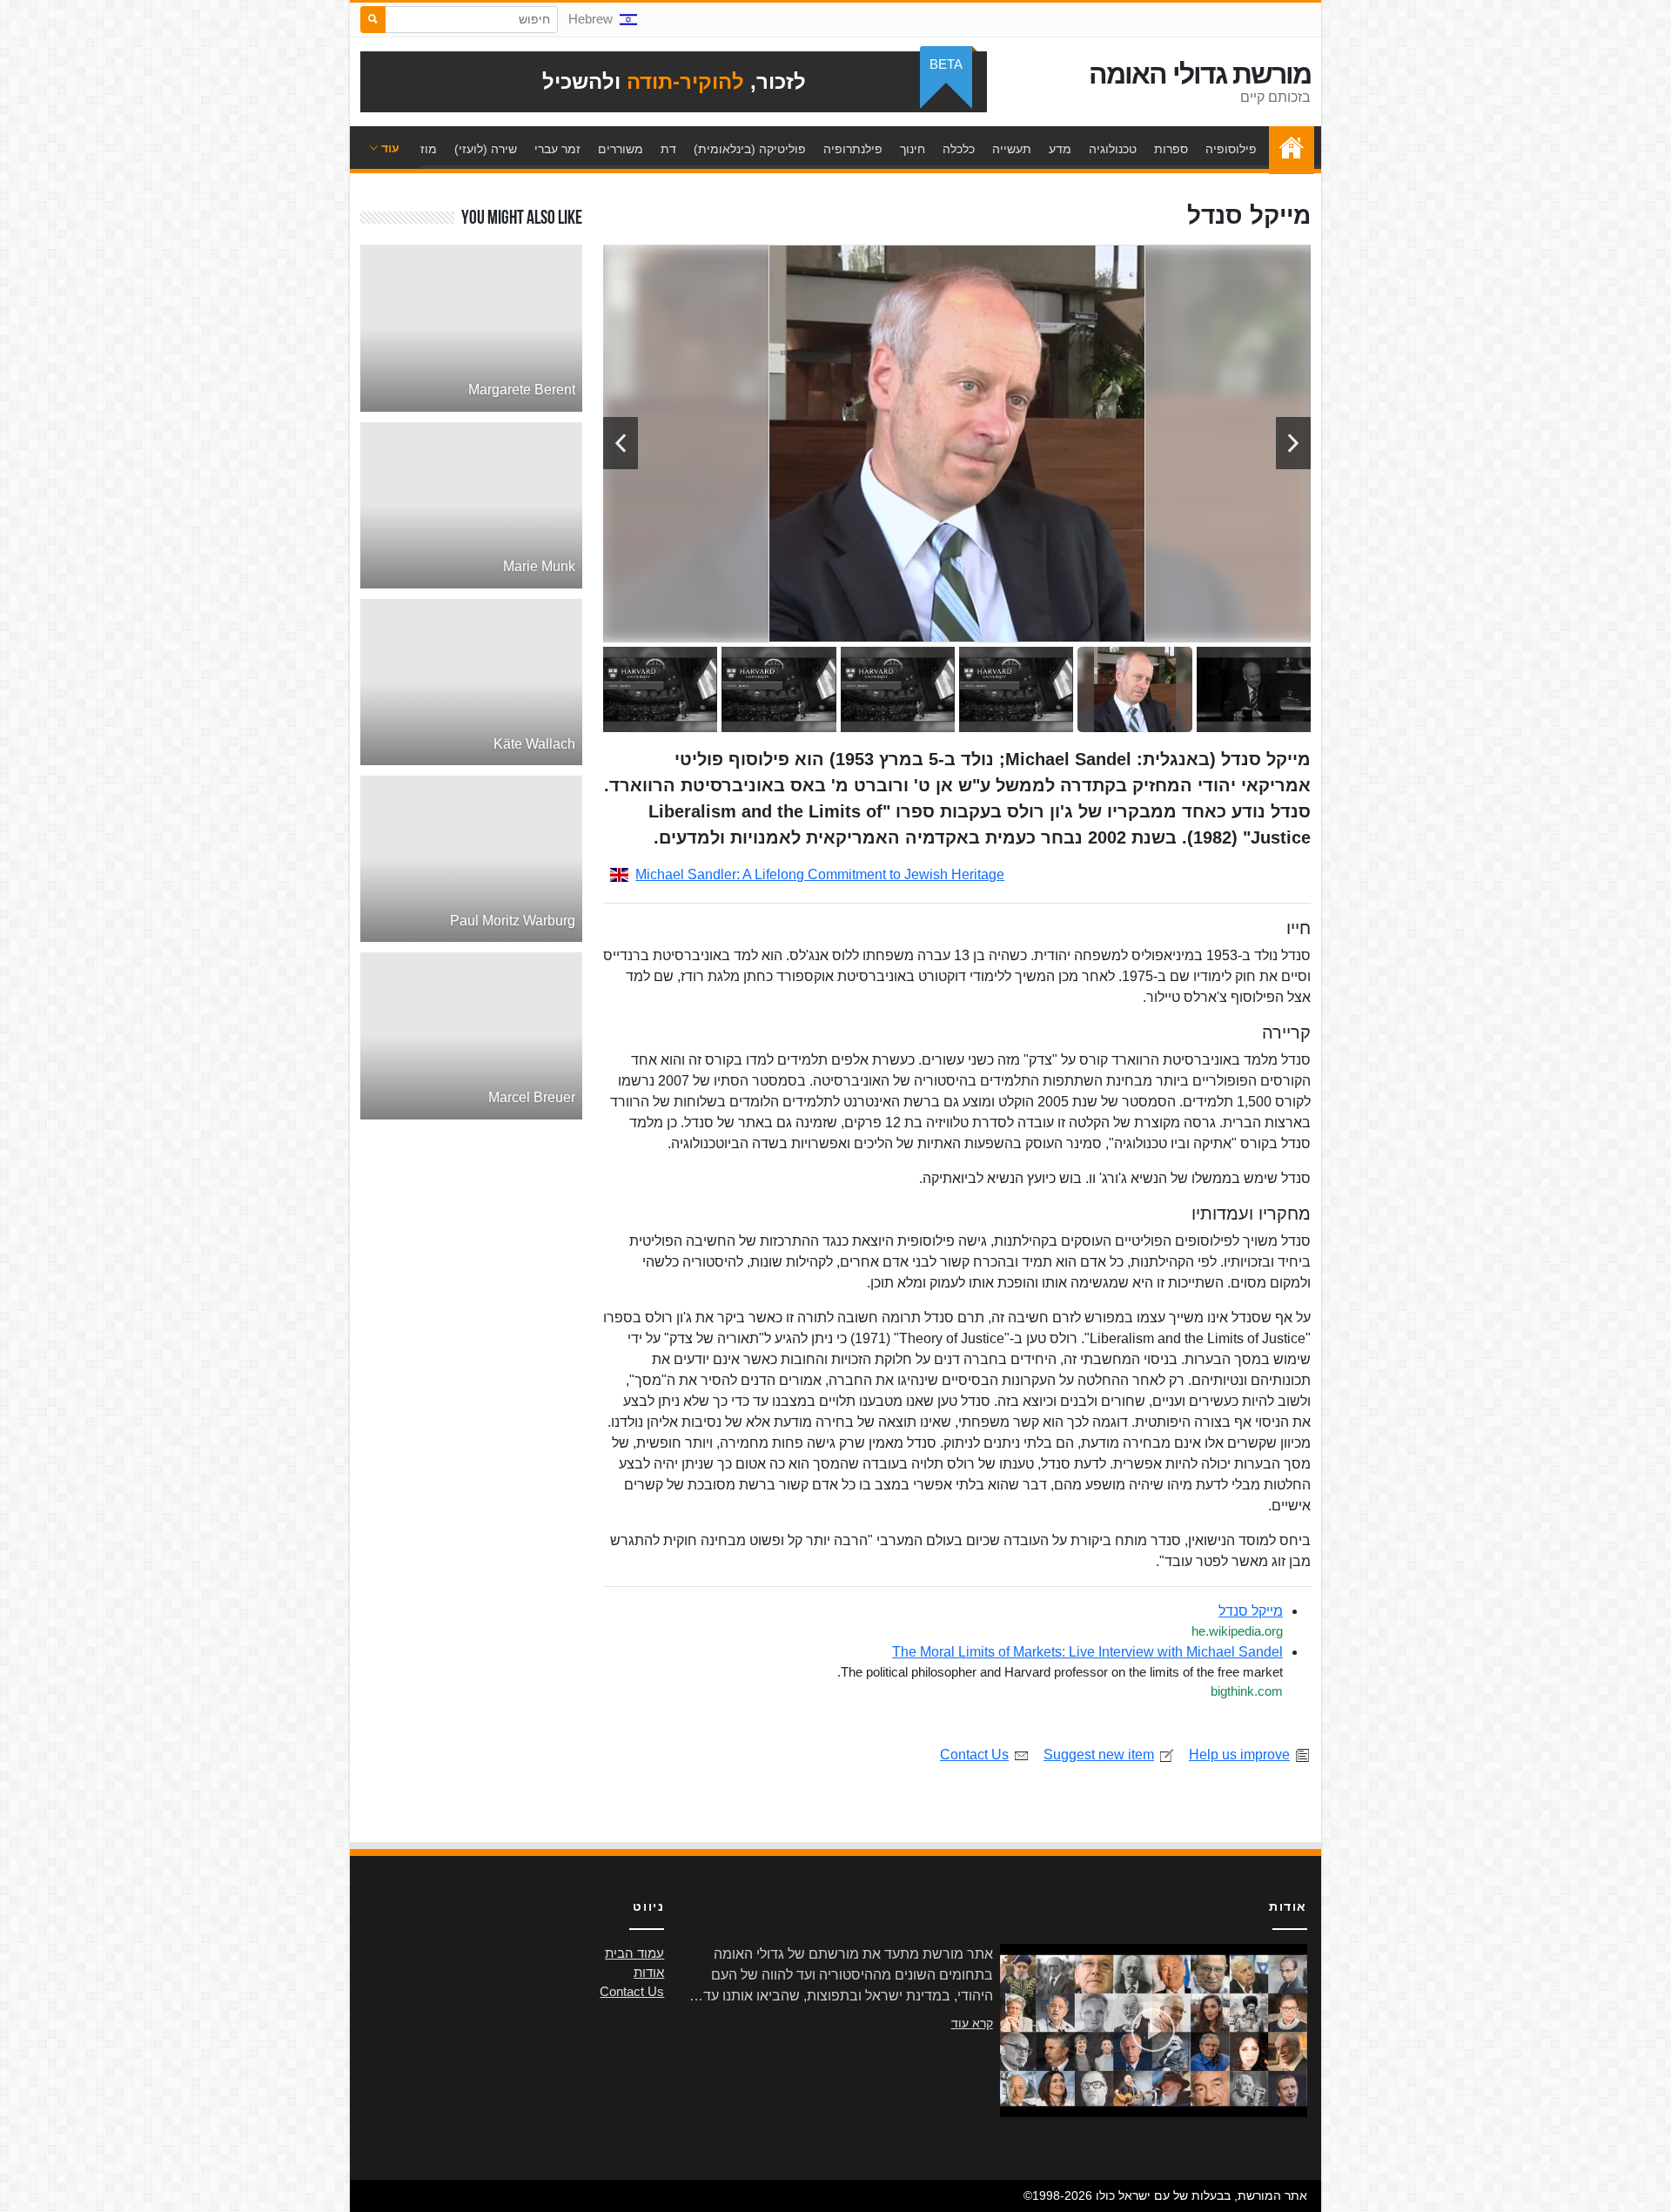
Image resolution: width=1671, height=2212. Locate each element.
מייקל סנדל (1251, 1611)
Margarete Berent (522, 390)
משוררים (621, 149)
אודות (649, 1973)
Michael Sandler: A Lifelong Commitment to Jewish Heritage (820, 874)
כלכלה (959, 149)
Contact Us (974, 1755)
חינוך (913, 149)
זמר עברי (557, 149)
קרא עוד (972, 2023)
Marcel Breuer (532, 1097)
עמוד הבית (1287, 149)
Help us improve (1239, 1755)
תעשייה (1012, 149)
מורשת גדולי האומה (1200, 74)
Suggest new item (1099, 1755)
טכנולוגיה (1113, 149)
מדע (1060, 149)
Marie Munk (539, 566)
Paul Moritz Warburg (513, 921)
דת (668, 149)
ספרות (1171, 149)
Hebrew (591, 19)
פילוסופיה (1231, 149)
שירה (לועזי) (486, 149)
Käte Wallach (534, 744)
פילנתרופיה (853, 149)
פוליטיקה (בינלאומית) (750, 149)
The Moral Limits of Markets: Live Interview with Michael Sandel (1087, 1652)
